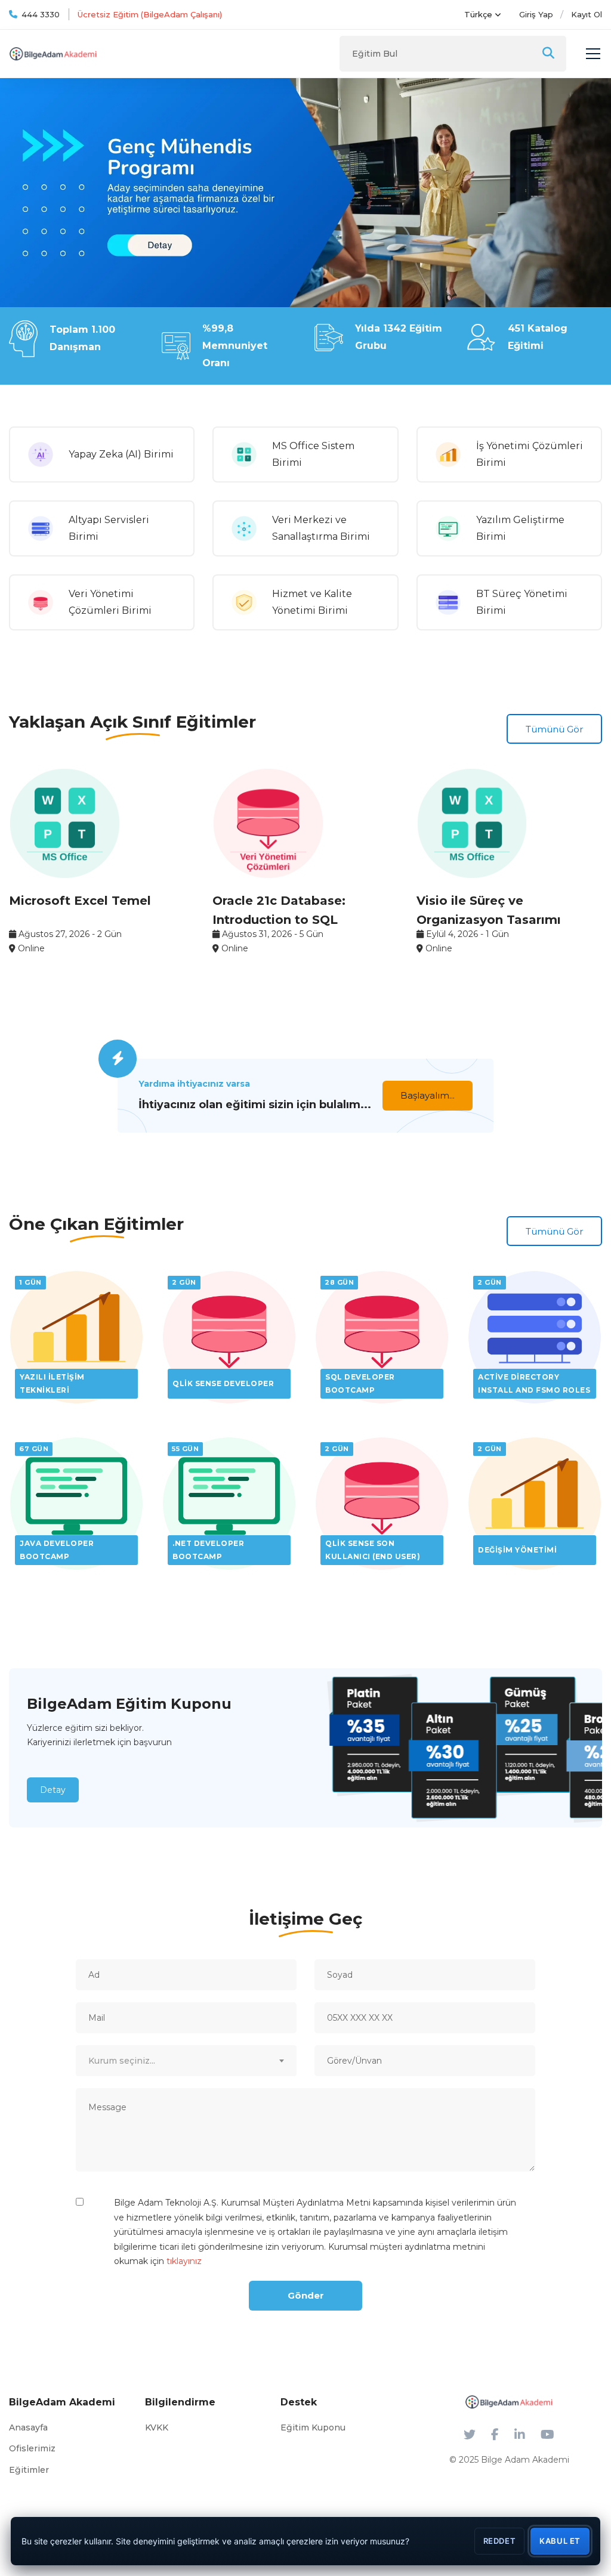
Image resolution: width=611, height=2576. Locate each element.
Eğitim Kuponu (313, 2427)
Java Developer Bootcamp (57, 1550)
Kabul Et (560, 2541)
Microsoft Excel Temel (80, 901)
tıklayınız (184, 2261)
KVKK (157, 2427)
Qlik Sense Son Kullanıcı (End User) (373, 1550)
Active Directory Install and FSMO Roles (534, 1383)
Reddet (500, 2541)
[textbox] (186, 2061)
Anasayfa (28, 2427)
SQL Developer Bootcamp (360, 1383)
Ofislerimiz (32, 2448)
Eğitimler (29, 2470)
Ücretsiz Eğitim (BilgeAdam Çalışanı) (150, 14)
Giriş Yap (536, 14)
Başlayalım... (428, 1095)
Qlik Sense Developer (223, 1383)
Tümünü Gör (554, 729)
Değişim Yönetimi (517, 1550)
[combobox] (186, 2061)
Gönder (306, 2295)
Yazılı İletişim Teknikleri (52, 1383)
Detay (53, 1790)
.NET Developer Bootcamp (208, 1550)
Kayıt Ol (587, 14)
